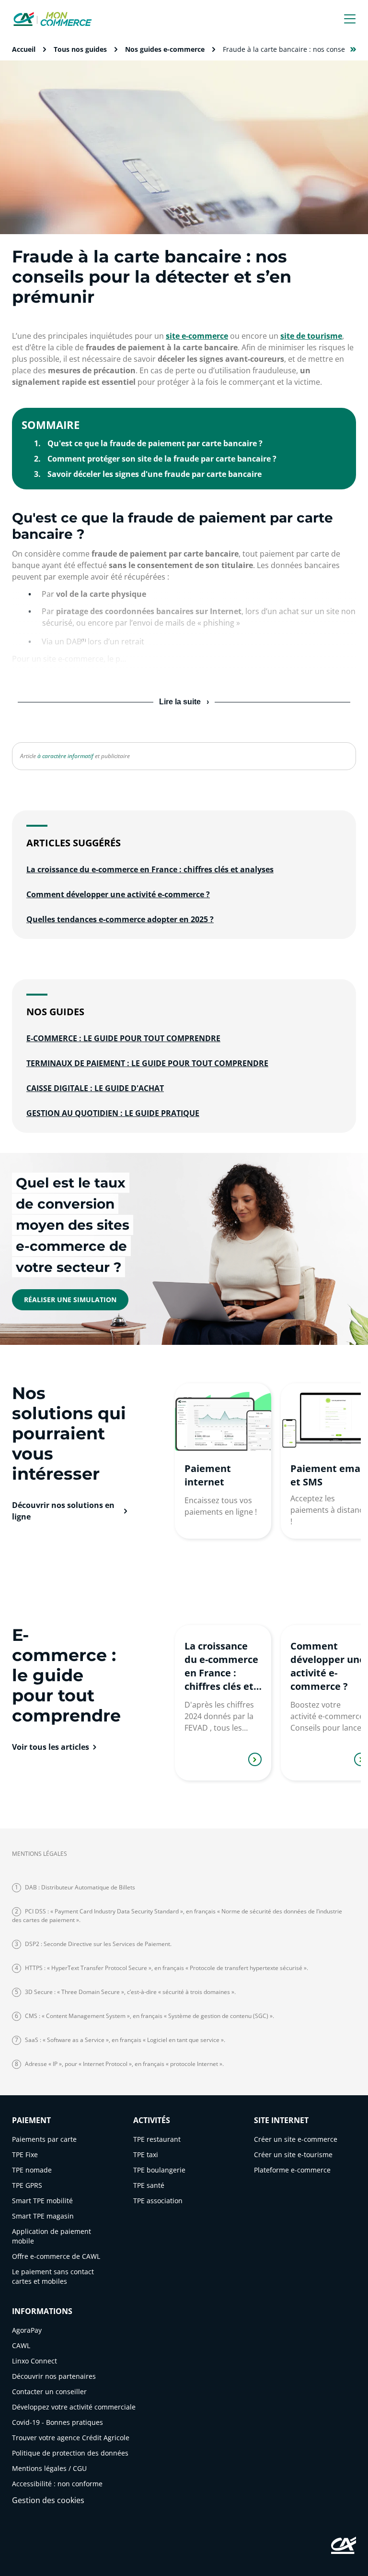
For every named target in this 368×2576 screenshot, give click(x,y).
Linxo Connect (34, 2361)
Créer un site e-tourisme (293, 2155)
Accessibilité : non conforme (57, 2484)
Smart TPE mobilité (42, 2201)
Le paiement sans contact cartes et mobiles (53, 2276)
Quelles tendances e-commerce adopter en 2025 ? (120, 919)
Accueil (24, 49)
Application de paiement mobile (52, 2236)
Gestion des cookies (48, 2500)
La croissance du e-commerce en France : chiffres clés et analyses (150, 869)
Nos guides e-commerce (165, 49)
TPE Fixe (25, 2155)
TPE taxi (146, 2155)
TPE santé (149, 2185)
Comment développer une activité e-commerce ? (118, 894)
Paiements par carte (44, 2139)
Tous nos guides (80, 49)
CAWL (21, 2345)
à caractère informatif (65, 756)
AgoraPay (27, 2330)
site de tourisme (311, 336)
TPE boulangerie (159, 2170)
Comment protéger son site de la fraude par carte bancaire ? (162, 459)
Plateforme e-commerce (292, 2170)
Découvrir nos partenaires (54, 2376)
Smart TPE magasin (43, 2216)
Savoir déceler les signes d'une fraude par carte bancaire (155, 474)
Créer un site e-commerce (296, 2139)
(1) (84, 640)
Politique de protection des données (70, 2453)
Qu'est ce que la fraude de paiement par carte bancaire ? (155, 443)
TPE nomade (32, 2170)
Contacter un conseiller (49, 2392)
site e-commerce (197, 336)
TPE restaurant (157, 2139)
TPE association (158, 2201)
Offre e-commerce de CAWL (56, 2256)
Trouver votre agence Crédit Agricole (71, 2438)
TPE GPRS (27, 2185)
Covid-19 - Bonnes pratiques (57, 2422)
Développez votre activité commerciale (74, 2407)
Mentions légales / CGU (49, 2468)
